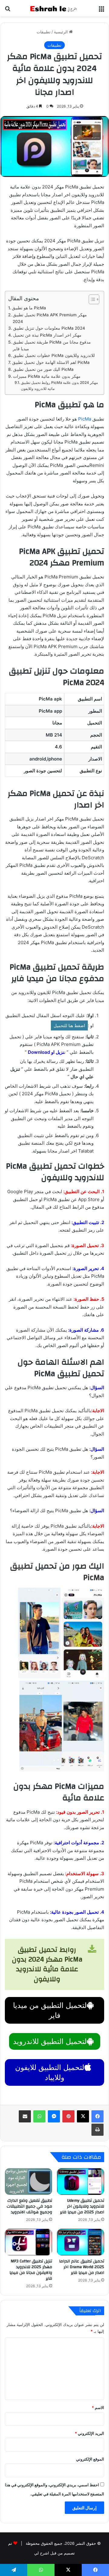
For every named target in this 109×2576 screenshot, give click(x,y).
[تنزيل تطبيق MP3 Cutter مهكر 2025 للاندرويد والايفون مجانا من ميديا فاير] (28, 2242)
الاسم (98, 2408)
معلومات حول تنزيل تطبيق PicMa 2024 (49, 328)
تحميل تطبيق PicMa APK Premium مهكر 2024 (50, 318)
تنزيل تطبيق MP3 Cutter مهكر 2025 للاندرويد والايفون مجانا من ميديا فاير (31, 2270)
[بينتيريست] (68, 2116)
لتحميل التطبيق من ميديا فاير (50, 2010)
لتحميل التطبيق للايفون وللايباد (50, 2072)
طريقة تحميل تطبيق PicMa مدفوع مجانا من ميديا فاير (52, 345)
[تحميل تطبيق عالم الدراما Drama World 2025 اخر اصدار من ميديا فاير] (81, 2242)
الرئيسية (61, 32)
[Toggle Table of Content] (91, 299)
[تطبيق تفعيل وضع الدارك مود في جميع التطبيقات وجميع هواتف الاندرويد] (28, 2182)
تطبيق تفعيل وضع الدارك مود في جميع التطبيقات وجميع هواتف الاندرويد (29, 2206)
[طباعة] (97, 2130)
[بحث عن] (8, 10)
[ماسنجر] (54, 2116)
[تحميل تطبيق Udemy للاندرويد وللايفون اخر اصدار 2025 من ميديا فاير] (81, 2182)
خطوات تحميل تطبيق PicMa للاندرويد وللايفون (54, 355)
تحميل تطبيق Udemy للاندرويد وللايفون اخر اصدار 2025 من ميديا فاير (82, 2206)
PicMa (85, 419)
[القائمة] (101, 10)
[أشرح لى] (54, 8)
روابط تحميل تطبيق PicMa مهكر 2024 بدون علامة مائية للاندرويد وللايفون (59, 386)
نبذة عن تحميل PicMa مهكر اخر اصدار (48, 335)
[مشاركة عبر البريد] (25, 2116)
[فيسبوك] (97, 2116)
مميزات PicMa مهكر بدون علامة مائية (47, 376)
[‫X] (83, 2116)
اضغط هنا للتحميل (69, 1025)
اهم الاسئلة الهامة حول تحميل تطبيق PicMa (51, 362)
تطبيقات (44, 32)
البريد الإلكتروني (89, 2433)
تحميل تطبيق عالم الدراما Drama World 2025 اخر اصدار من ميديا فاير (82, 2267)
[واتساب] (39, 2116)
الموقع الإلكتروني (90, 2459)
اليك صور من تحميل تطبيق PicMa (43, 369)
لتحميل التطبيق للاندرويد (50, 2041)
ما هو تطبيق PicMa (30, 308)
